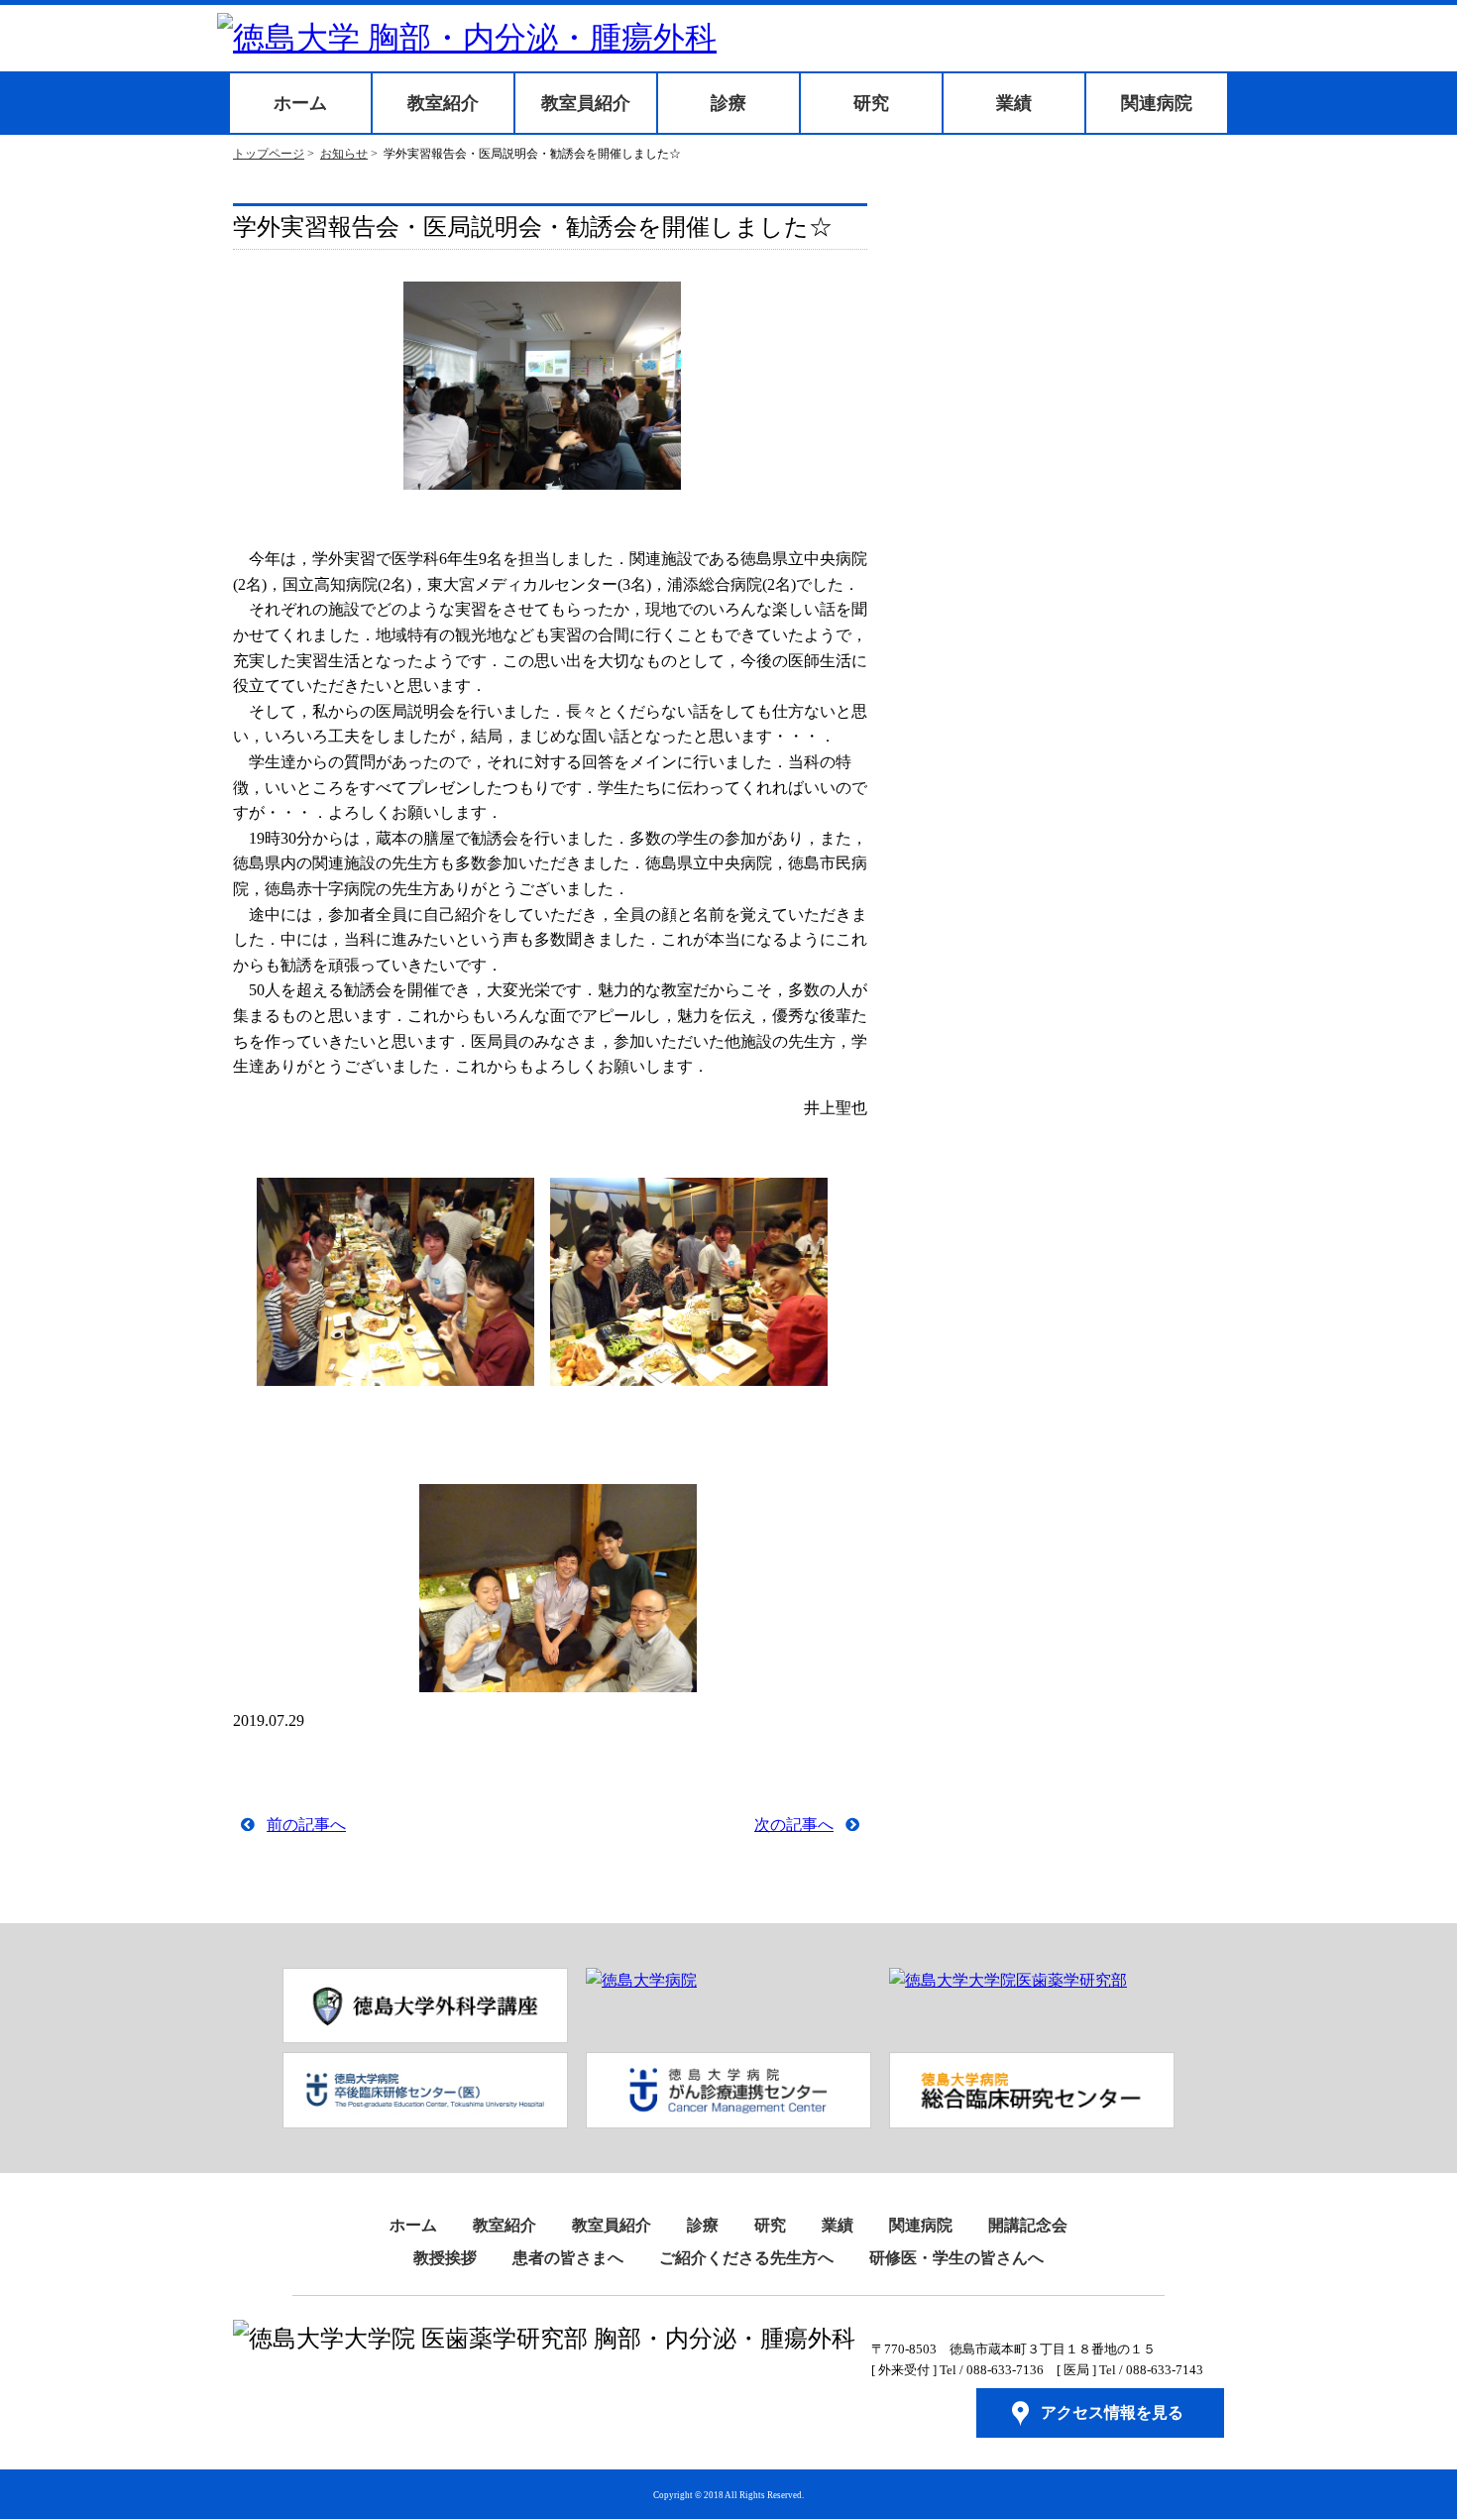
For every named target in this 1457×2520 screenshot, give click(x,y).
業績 (1014, 103)
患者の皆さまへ (568, 2258)
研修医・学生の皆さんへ (956, 2258)
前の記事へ (306, 1825)
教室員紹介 (586, 103)
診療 (728, 103)
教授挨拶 (445, 2258)
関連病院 (1157, 103)
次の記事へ (794, 1825)
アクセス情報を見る (1112, 2412)
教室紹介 (443, 103)
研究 (871, 103)
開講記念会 (1028, 2225)
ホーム (300, 103)
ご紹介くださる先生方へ (746, 2258)
